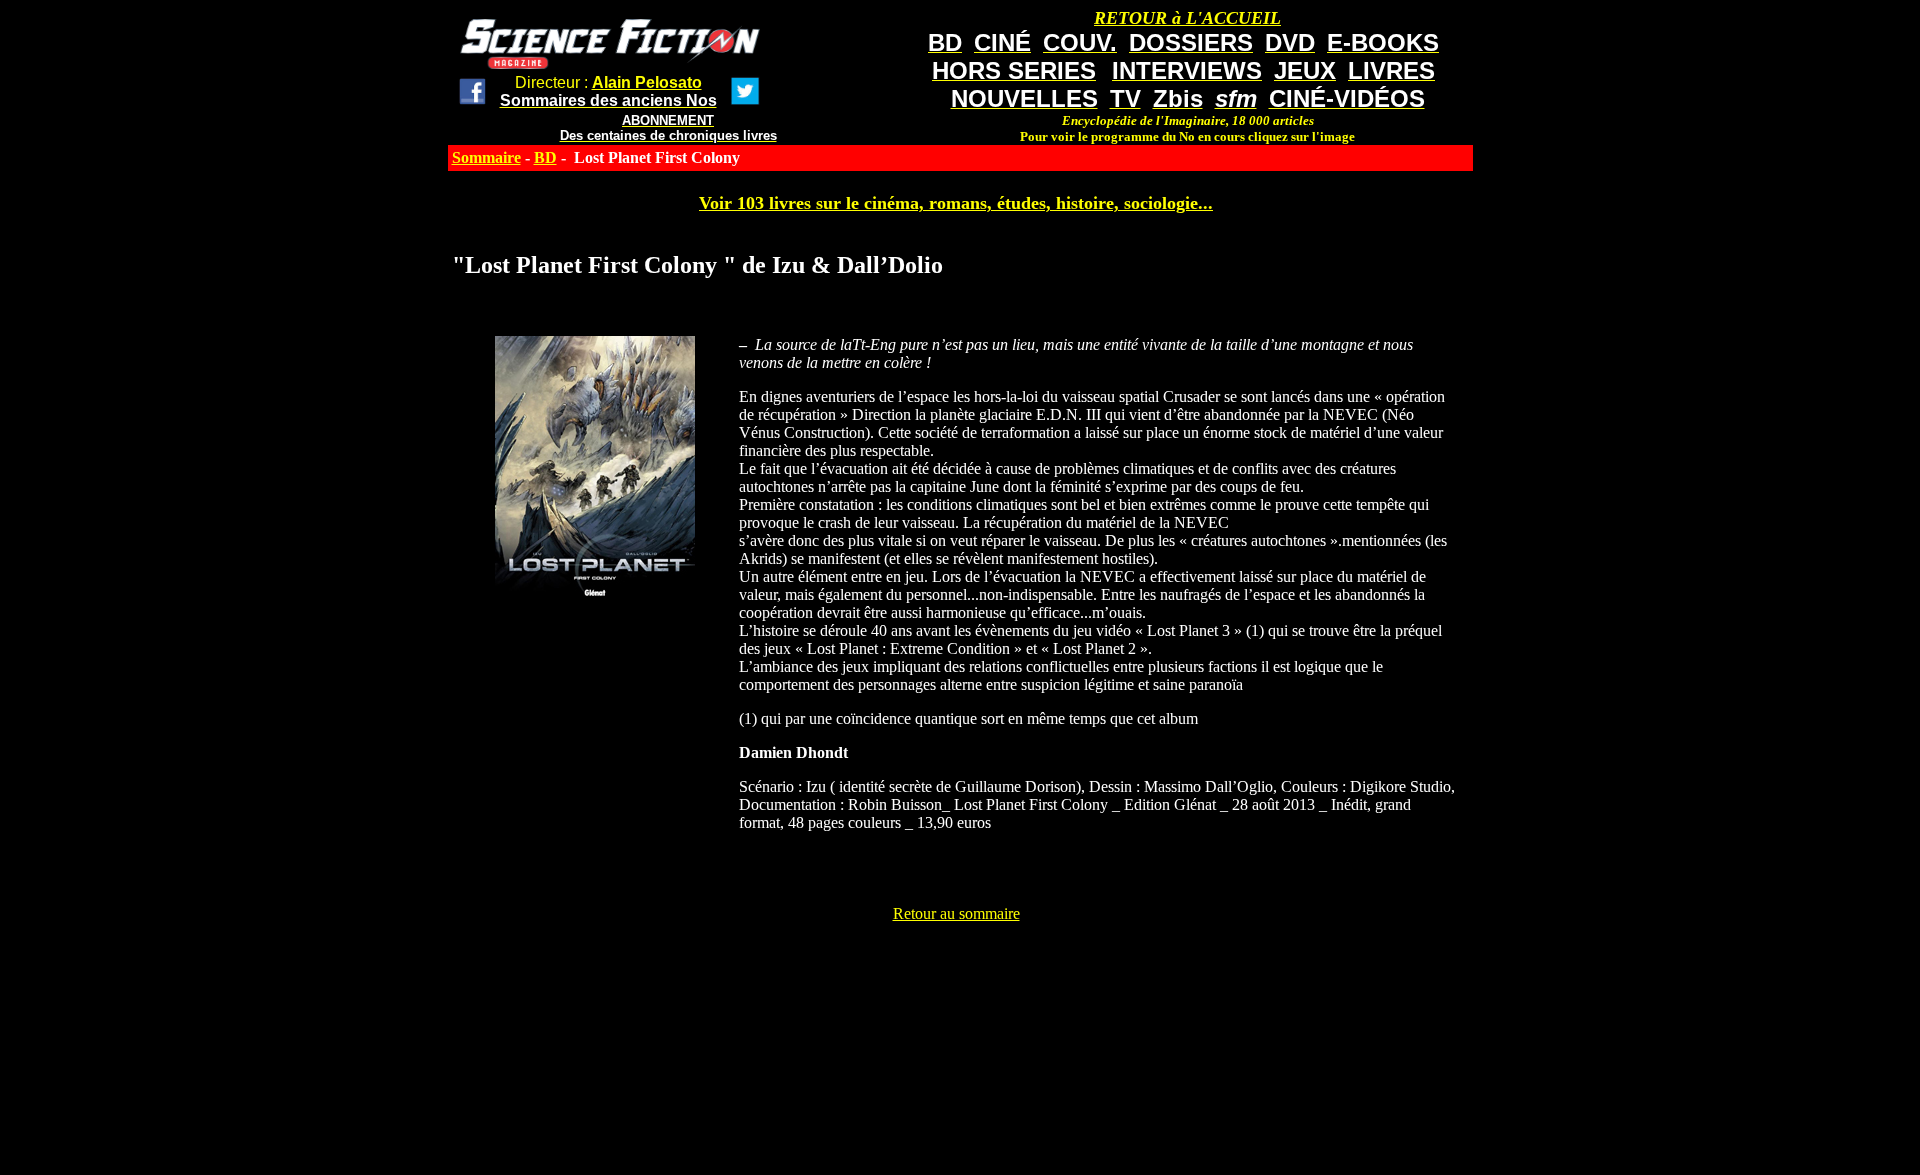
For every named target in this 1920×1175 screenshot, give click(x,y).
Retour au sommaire (956, 913)
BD (545, 157)
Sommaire (486, 157)
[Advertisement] (956, 968)
